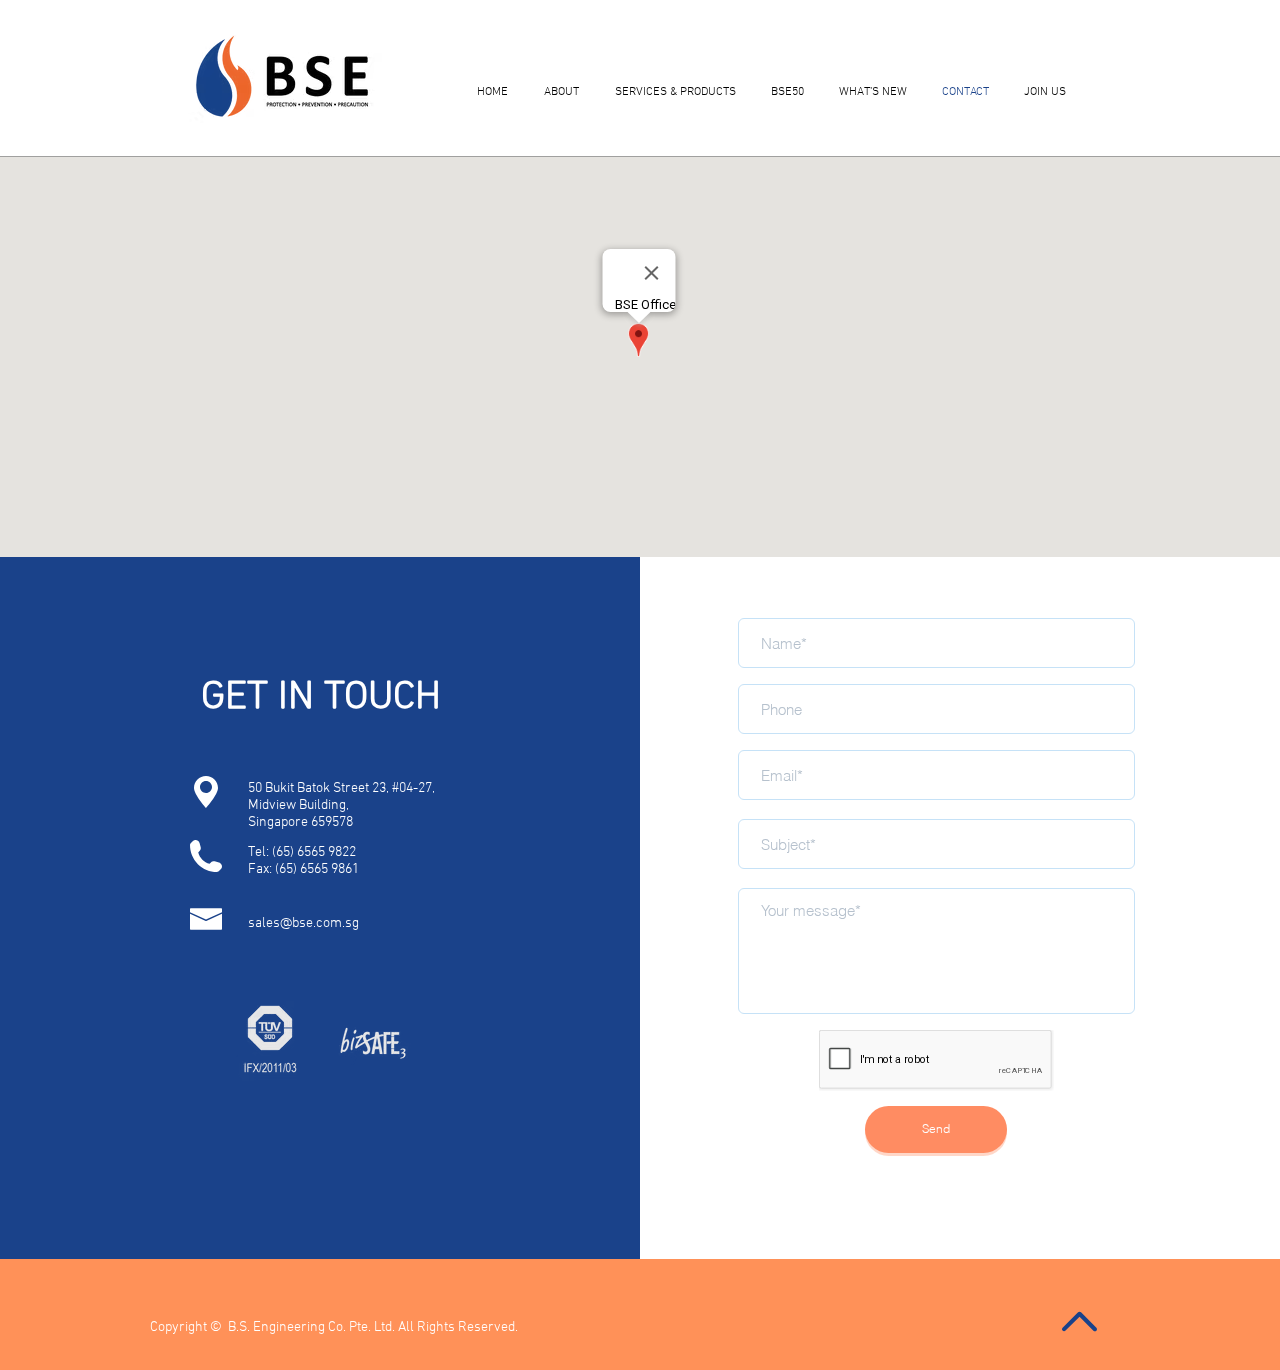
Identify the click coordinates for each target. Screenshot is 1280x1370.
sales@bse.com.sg (303, 923)
